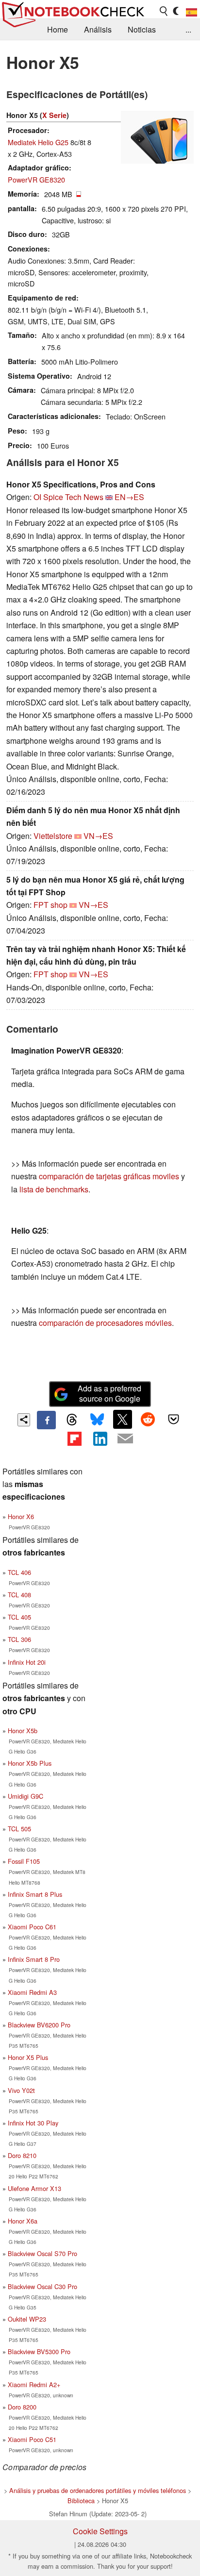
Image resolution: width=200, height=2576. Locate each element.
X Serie (54, 115)
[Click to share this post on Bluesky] (97, 1420)
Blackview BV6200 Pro (39, 2025)
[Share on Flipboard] (74, 1439)
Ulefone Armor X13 (34, 2188)
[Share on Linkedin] (100, 1439)
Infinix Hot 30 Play (33, 2123)
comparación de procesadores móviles (105, 1323)
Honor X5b (23, 1731)
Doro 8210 (22, 2155)
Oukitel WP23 (27, 2319)
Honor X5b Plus (30, 1763)
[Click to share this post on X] (122, 1419)
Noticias (142, 29)
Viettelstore (53, 836)
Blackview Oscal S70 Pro (42, 2253)
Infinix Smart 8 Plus (35, 1894)
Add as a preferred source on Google (109, 1393)
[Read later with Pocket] (173, 1419)
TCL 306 (19, 1639)
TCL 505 (19, 1829)
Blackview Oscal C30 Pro (42, 2286)
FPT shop (50, 905)
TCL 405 (19, 1617)
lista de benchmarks (54, 1189)
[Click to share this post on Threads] (72, 1420)
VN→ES (98, 836)
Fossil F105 (24, 1861)
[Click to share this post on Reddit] (148, 1419)
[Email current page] (125, 1439)
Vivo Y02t (21, 2090)
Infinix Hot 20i (27, 1662)
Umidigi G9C (25, 1796)
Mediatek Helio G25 (38, 142)
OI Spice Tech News (68, 497)
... (188, 29)
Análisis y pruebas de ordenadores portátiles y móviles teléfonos (98, 2490)
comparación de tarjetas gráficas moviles (109, 1176)
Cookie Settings (100, 2531)
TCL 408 (19, 1595)
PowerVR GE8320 (36, 179)
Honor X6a (23, 2221)
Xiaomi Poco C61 (32, 1927)
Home (58, 29)
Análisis (98, 29)
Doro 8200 (22, 2407)
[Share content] (24, 1420)
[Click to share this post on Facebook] (46, 1420)
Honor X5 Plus (28, 2057)
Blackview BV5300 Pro (39, 2351)
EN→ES (129, 497)
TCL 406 (19, 1572)
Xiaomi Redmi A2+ (34, 2384)
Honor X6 (21, 1516)
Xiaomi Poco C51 (32, 2439)
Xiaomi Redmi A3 (32, 1992)
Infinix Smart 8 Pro (34, 1959)
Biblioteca (81, 2501)
